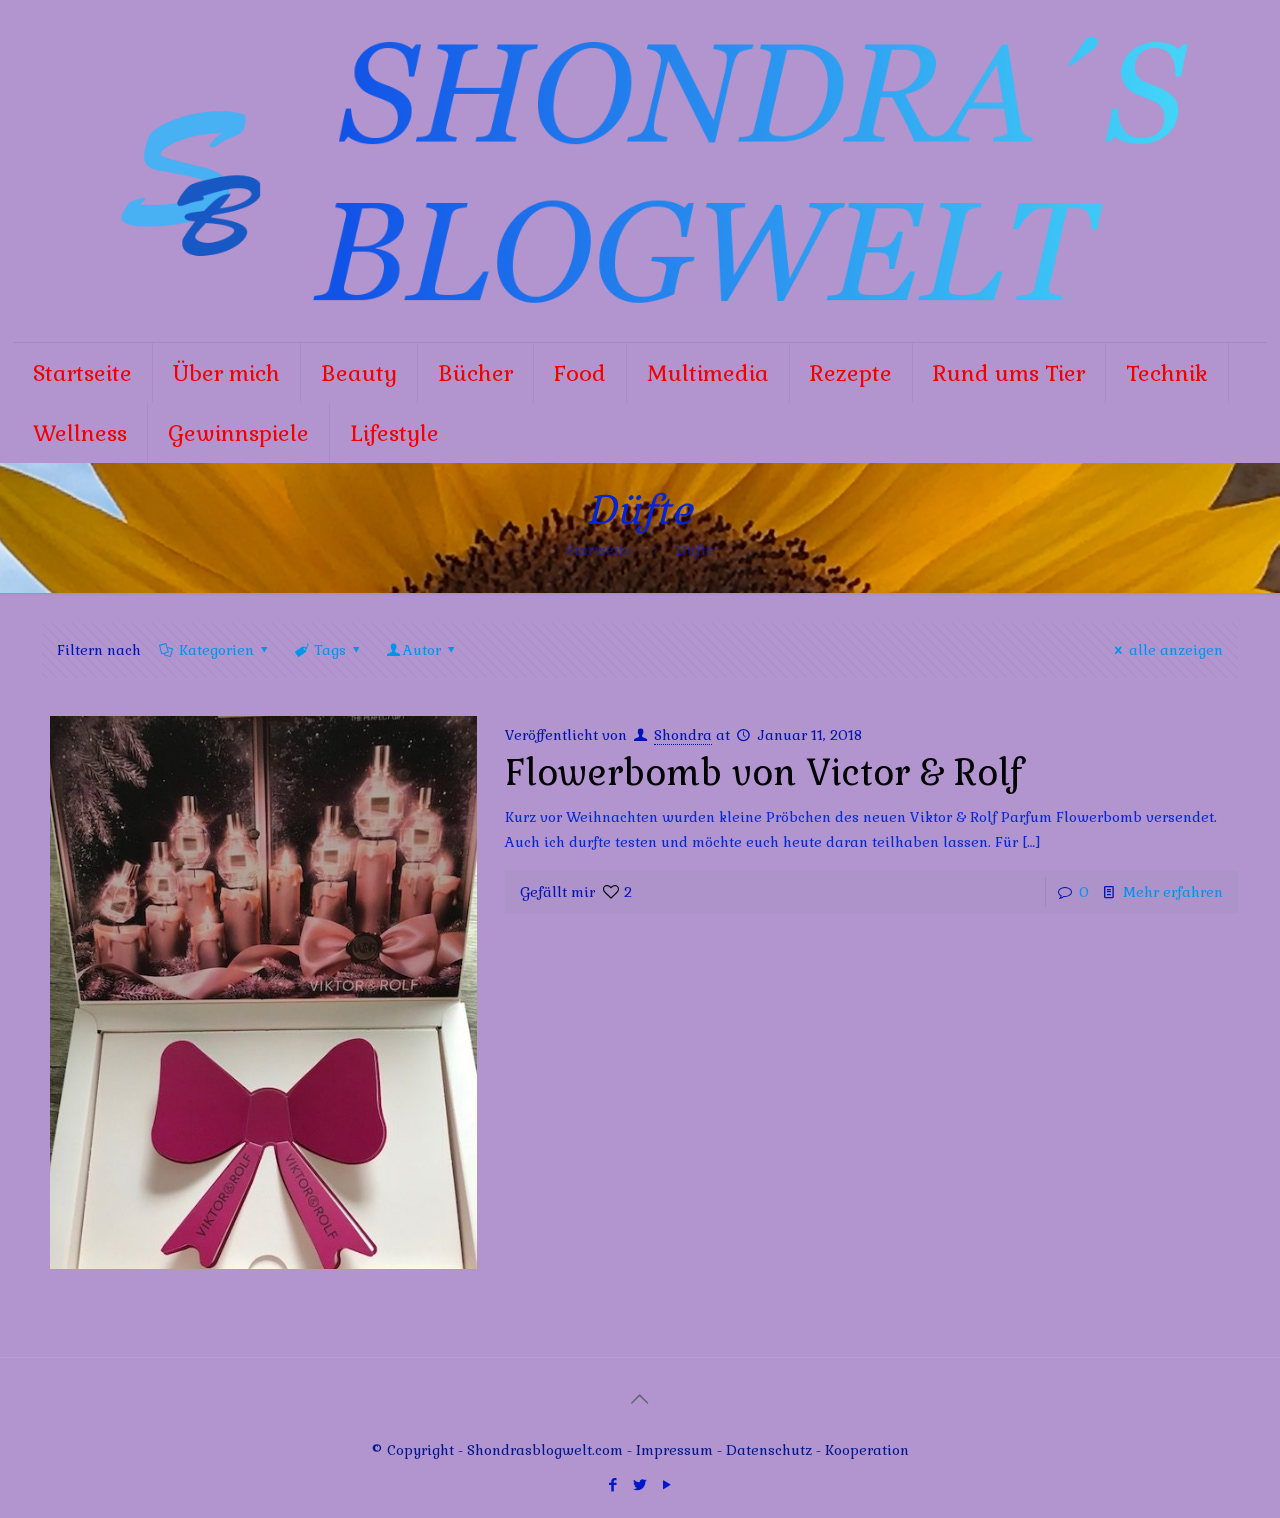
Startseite (599, 550)
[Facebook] (612, 1484)
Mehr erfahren (1173, 892)
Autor (422, 650)
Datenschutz (771, 1450)
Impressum (674, 1450)
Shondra (683, 735)
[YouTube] (666, 1484)
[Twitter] (639, 1484)
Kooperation (867, 1450)
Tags (330, 650)
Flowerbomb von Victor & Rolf (763, 773)
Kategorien (216, 650)
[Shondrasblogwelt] (640, 171)
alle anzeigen (1176, 650)
